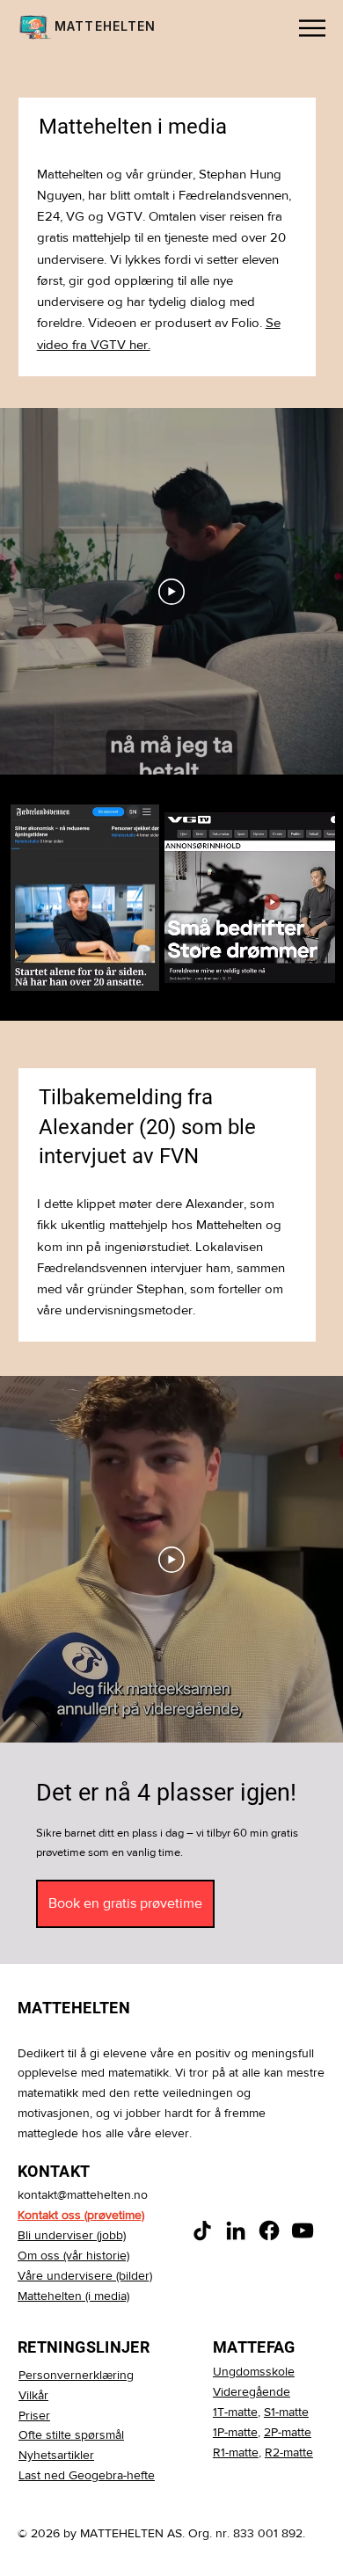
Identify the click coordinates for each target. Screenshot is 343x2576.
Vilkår (33, 2395)
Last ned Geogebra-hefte (87, 2475)
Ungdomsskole (254, 2371)
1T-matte (235, 2412)
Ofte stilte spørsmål (71, 2434)
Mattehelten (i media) (73, 2296)
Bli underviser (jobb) (72, 2235)
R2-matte (289, 2452)
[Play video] (171, 592)
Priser (34, 2415)
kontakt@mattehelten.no (83, 2194)
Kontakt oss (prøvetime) (81, 2215)
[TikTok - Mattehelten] (202, 2230)
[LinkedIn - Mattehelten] (236, 2230)
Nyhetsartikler (56, 2455)
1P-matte (235, 2432)
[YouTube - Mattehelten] (303, 2230)
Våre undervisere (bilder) (85, 2275)
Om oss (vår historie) (73, 2255)
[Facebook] (269, 2230)
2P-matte (288, 2432)
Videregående (252, 2391)
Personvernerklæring (76, 2375)
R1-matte (236, 2452)
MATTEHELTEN (105, 26)
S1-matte (286, 2412)
